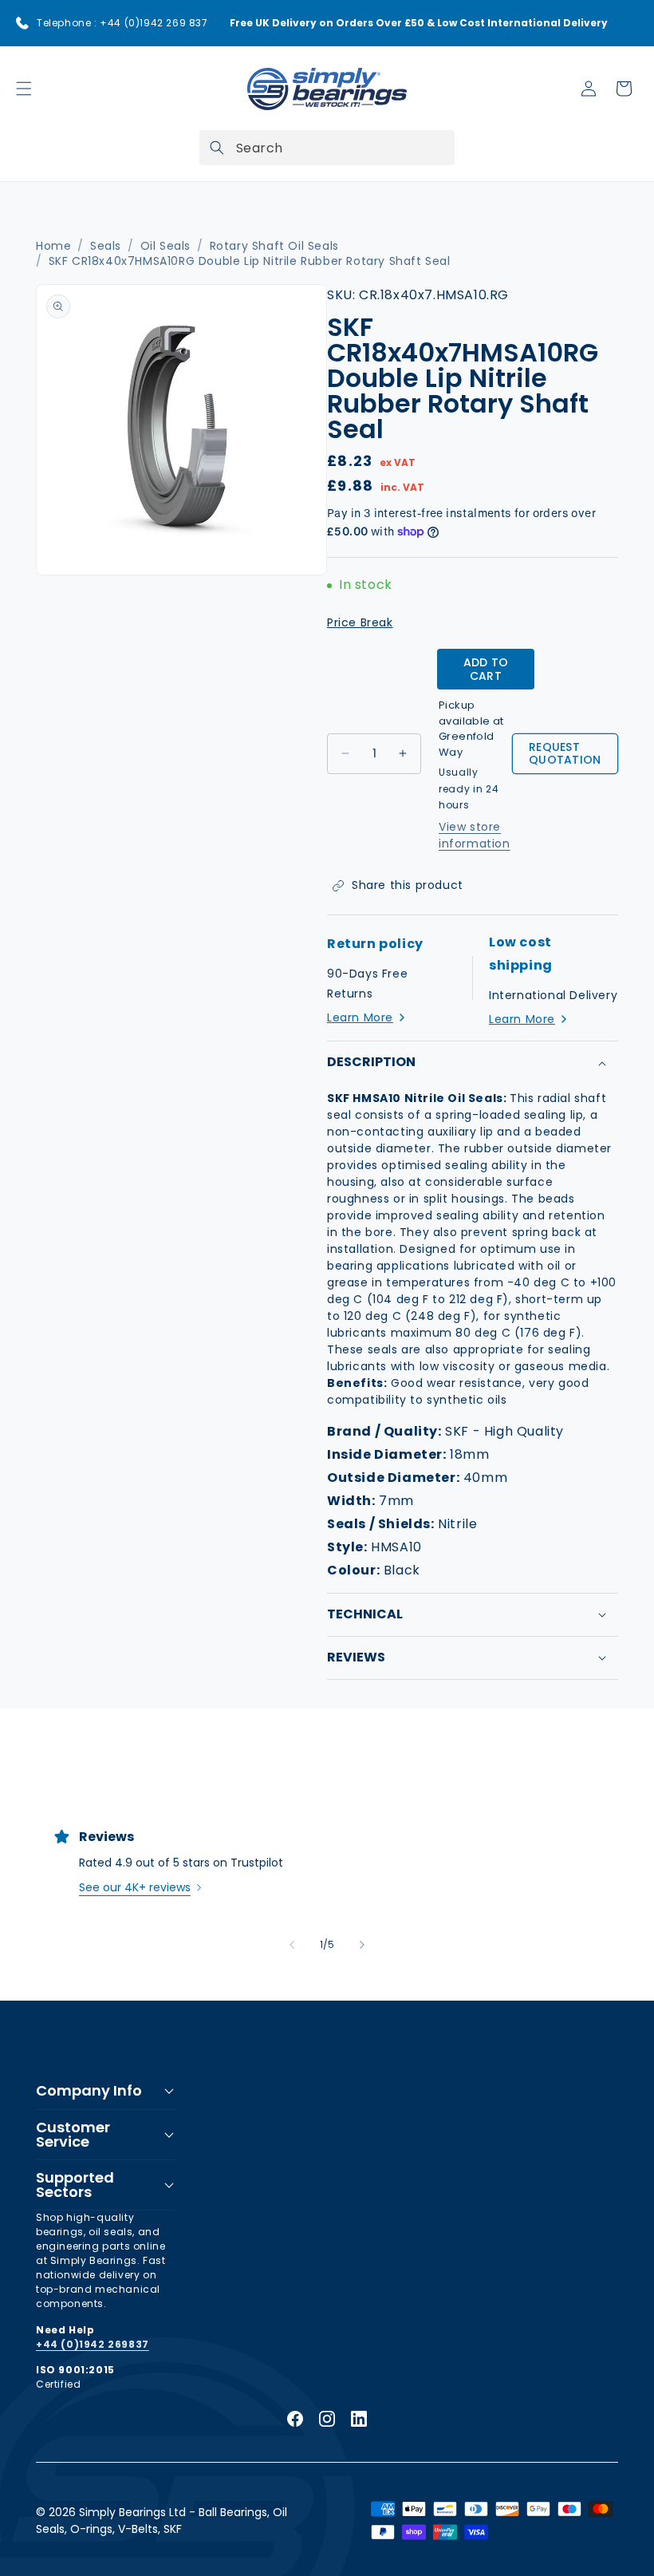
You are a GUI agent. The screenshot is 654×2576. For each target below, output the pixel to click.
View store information (475, 835)
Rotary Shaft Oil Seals (274, 246)
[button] (24, 89)
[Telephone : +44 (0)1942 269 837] (22, 23)
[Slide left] (292, 1945)
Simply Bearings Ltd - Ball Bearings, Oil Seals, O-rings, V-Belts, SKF (162, 2521)
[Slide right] (362, 1945)
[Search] (217, 148)
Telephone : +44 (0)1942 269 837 (122, 23)
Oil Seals (165, 246)
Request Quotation (565, 754)
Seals (106, 246)
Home (53, 246)
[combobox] (327, 148)
